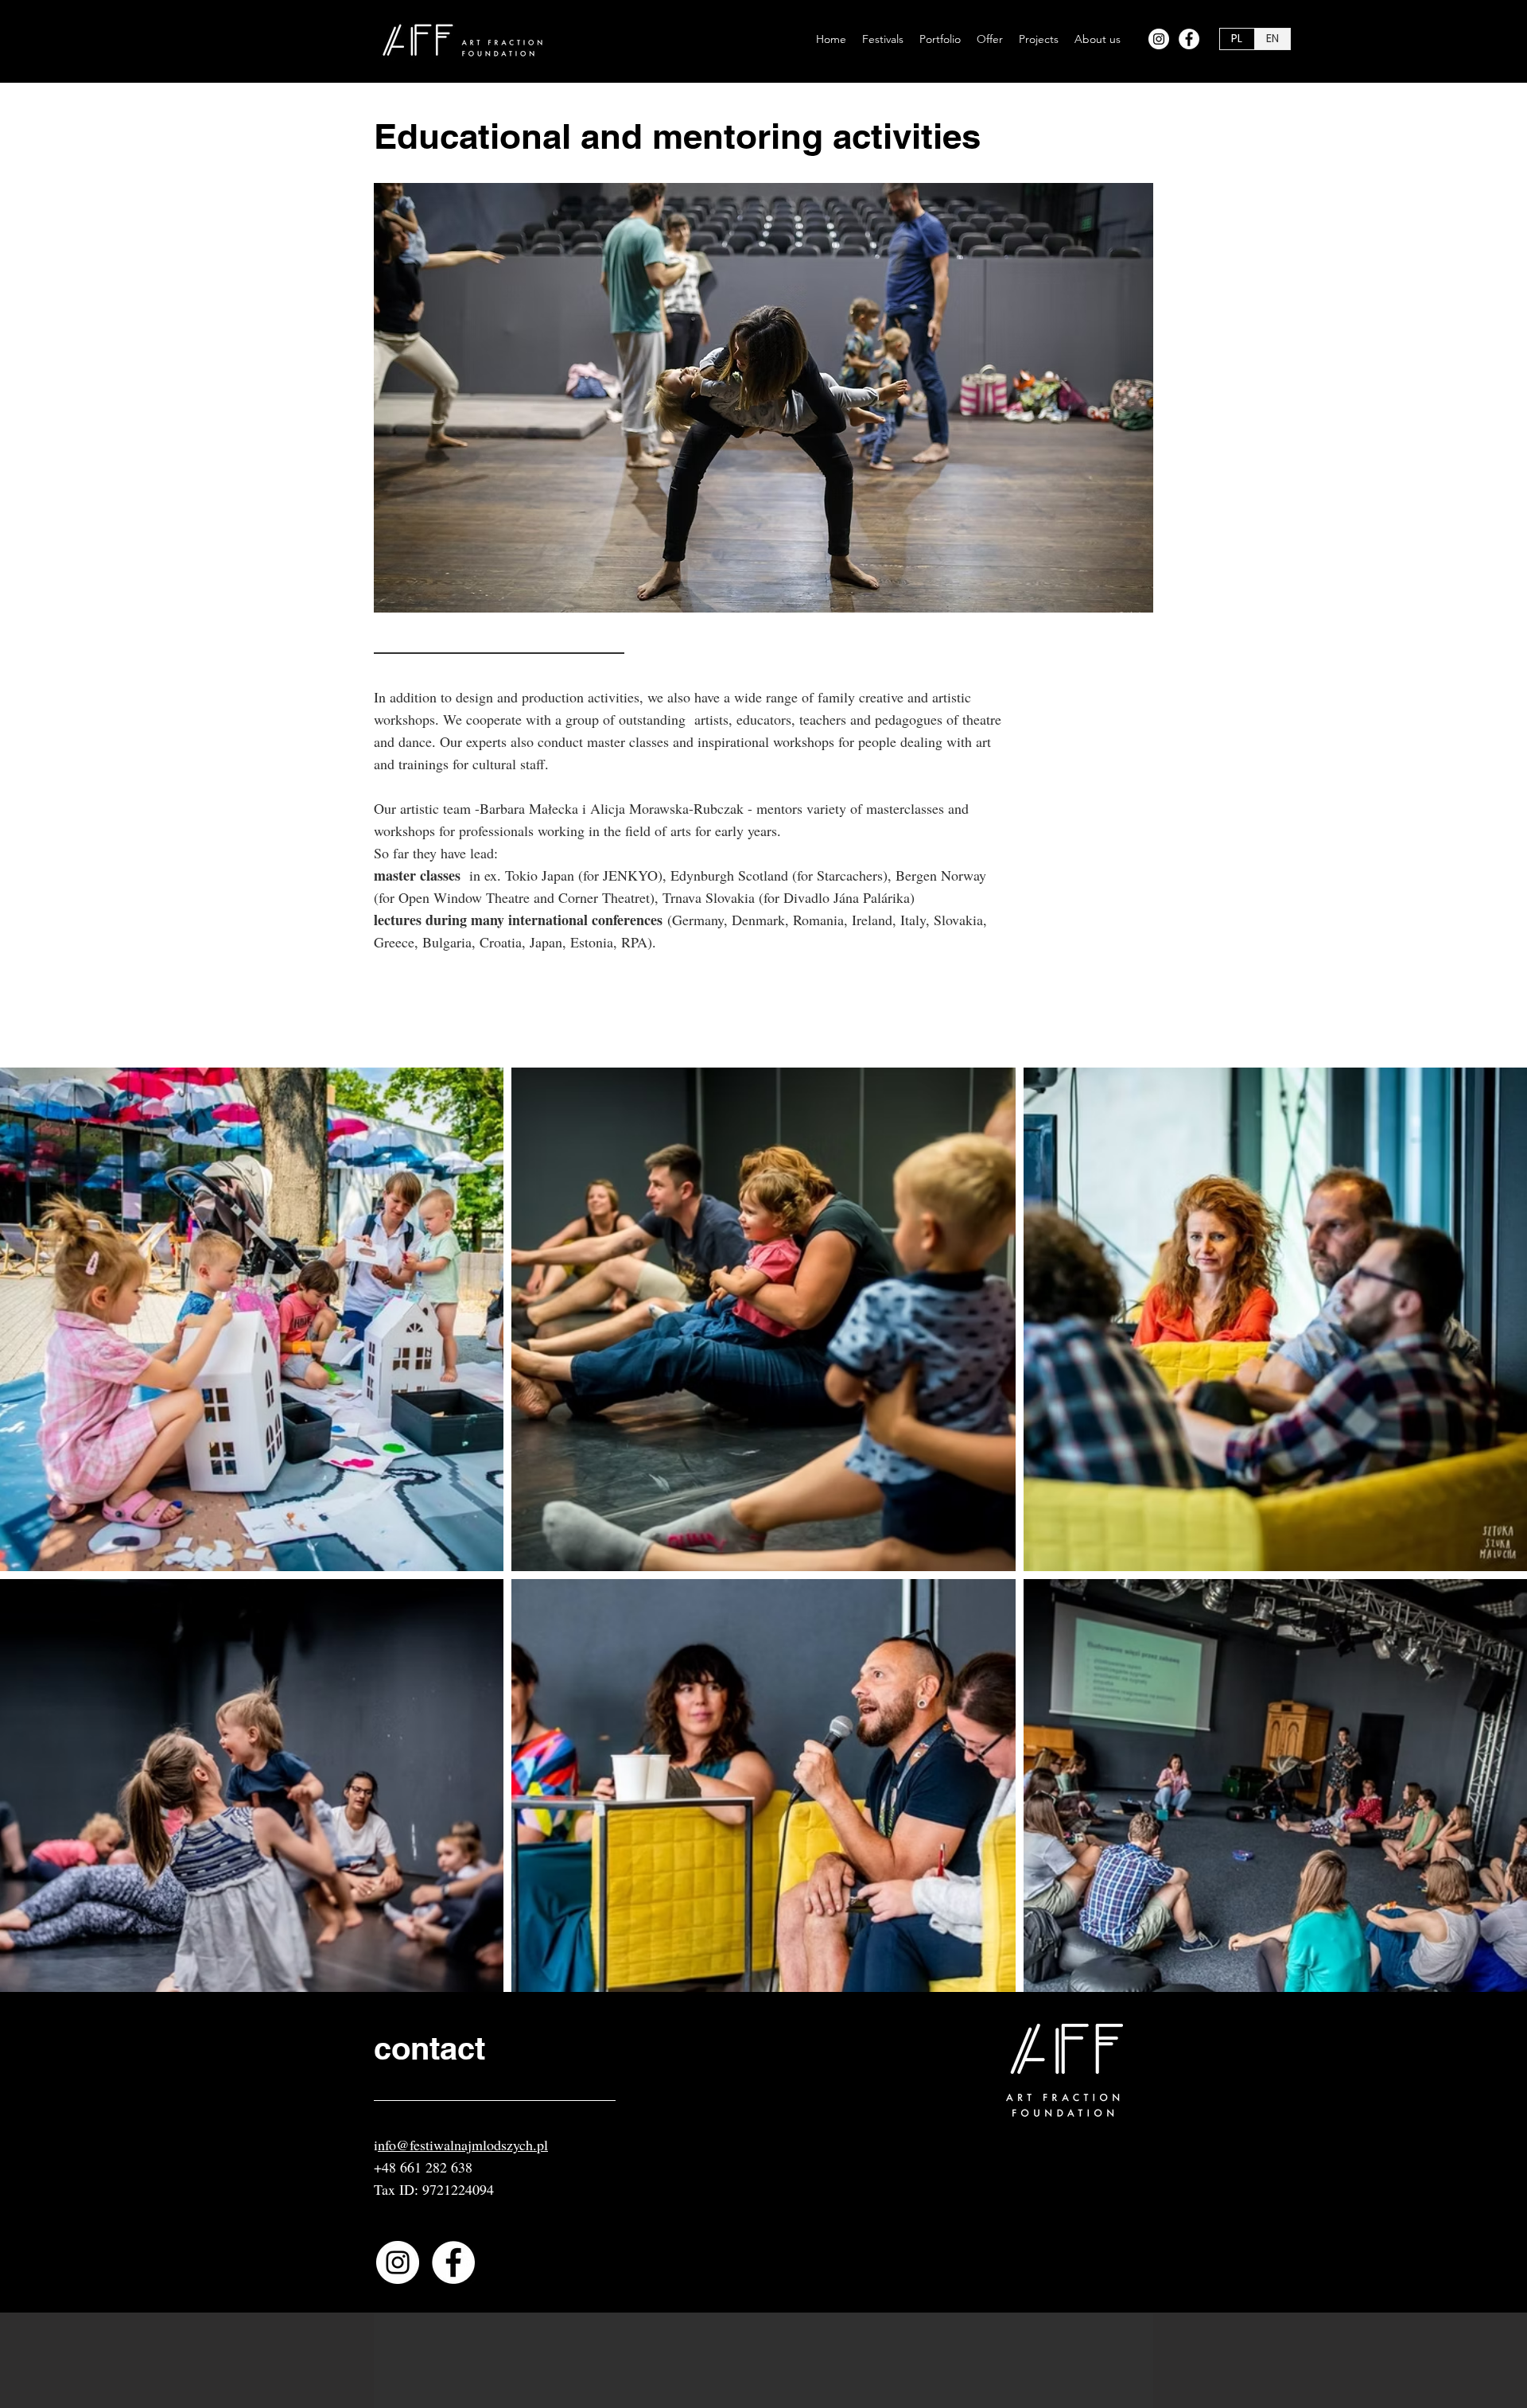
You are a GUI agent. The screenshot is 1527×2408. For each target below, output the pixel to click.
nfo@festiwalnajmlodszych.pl (463, 2145)
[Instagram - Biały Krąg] (1159, 39)
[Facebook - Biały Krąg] (1189, 39)
